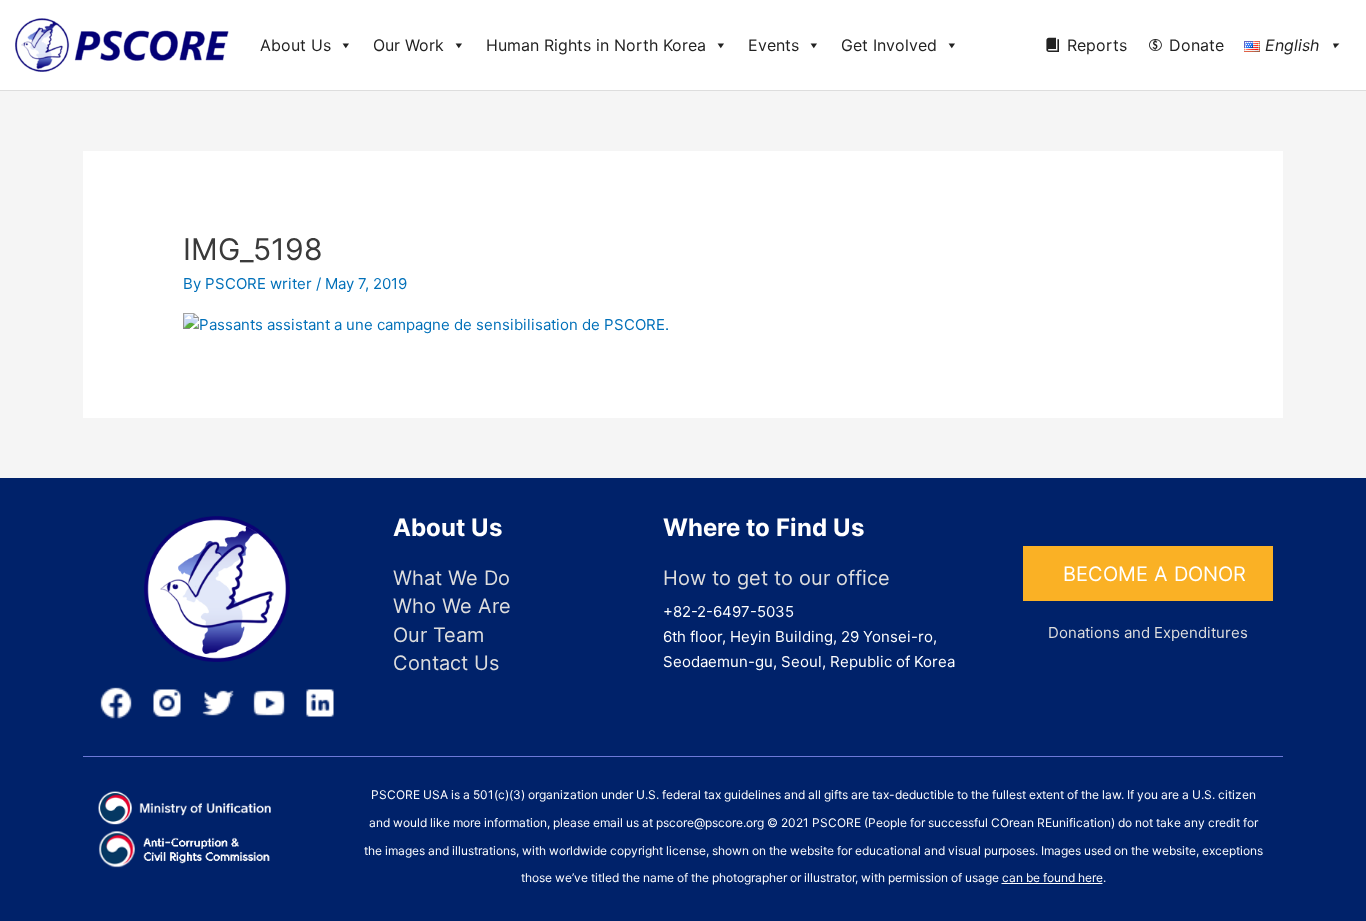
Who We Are (452, 606)
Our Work (408, 45)
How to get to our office (776, 578)
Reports (1097, 45)
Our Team (438, 635)
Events (773, 45)
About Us (295, 45)
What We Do (451, 578)
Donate (1196, 45)
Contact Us (446, 663)
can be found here (1052, 877)
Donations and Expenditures (1148, 632)
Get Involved (889, 45)
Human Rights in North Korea (596, 45)
